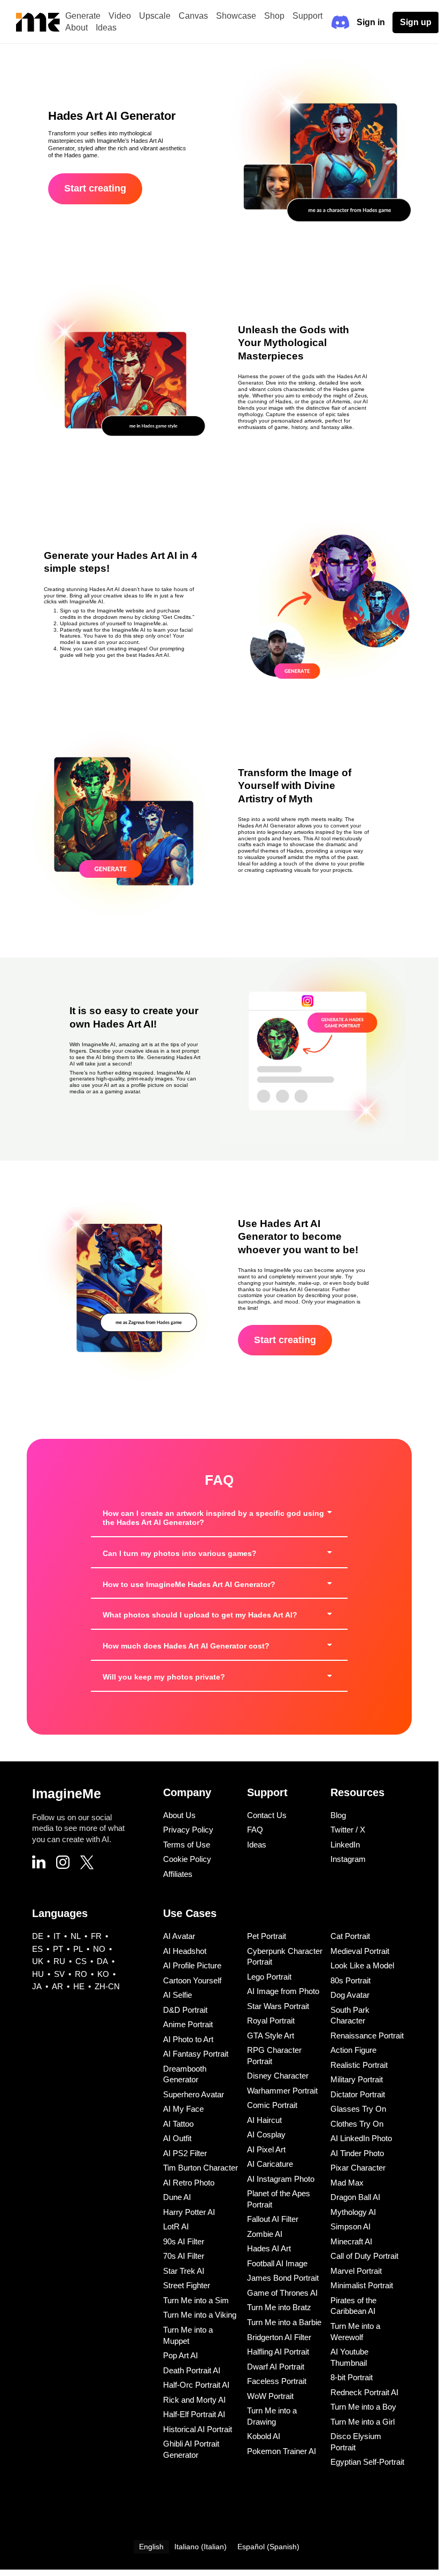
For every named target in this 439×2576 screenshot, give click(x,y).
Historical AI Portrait (198, 2429)
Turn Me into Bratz (279, 2307)
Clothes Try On (357, 2124)
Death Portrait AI (192, 2370)
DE (38, 1936)
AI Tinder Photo (357, 2153)
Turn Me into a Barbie (284, 2322)
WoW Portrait (270, 2396)
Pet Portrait (267, 1936)
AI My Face (183, 2109)
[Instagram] (63, 1864)
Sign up (416, 22)
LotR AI (176, 2226)
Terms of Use (187, 1845)
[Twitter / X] (87, 1864)
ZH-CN (107, 1986)
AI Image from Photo (283, 1991)
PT (58, 1949)
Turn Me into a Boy (363, 2407)
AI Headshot (185, 1951)
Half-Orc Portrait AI (196, 2385)
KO (103, 1974)
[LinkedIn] (39, 1863)
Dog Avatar (350, 1995)
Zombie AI (265, 2234)
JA (37, 1986)
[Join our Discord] (340, 22)
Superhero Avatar (194, 2094)
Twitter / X (348, 1830)
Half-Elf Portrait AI (194, 2414)
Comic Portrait (272, 2105)
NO (99, 1949)
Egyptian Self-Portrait (367, 2462)
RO (81, 1974)
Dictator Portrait (358, 2094)
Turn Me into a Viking (200, 2315)
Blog (338, 1815)
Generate (83, 16)
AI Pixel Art (266, 2149)
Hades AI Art (269, 2248)
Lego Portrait (269, 1977)
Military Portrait (357, 2079)
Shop (274, 16)
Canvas (193, 16)
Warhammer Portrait (282, 2091)
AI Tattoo (178, 2124)
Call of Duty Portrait (364, 2256)
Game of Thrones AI (282, 2293)
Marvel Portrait (356, 2271)
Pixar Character (358, 2168)
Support (307, 16)
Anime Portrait (188, 2024)
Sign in (371, 22)
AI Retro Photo (189, 2183)
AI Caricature (270, 2164)
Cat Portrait (350, 1936)
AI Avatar (179, 1936)
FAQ (255, 1830)
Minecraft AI (351, 2241)
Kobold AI (264, 2436)
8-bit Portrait (352, 2377)
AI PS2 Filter (185, 2153)
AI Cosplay (266, 2134)
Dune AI (177, 2197)
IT (57, 1936)
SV (59, 1974)
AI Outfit (177, 2138)
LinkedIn (345, 1845)
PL (78, 1949)
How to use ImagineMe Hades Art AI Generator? (189, 1584)
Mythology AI (353, 2212)
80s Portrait (351, 1980)
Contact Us (267, 1815)
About (76, 28)
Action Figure (353, 2050)
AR (57, 1986)
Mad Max (347, 2183)
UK (38, 1961)
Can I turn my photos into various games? (180, 1553)
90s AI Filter (184, 2241)
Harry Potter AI (189, 2212)
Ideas (106, 28)
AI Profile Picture (192, 1965)
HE (79, 1986)
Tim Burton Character (201, 2168)
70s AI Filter (184, 2256)
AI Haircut (264, 2120)
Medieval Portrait (360, 1951)
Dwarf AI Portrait (276, 2367)
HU (38, 1974)
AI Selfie (178, 1995)
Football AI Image (277, 2263)
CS (81, 1961)
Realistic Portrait (359, 2065)
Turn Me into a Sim (196, 2300)
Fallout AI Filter (273, 2219)
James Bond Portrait (283, 2278)
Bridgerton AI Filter (279, 2337)
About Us (179, 1815)
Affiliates (178, 1874)
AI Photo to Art (188, 2039)
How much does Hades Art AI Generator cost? (186, 1646)
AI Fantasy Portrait (196, 2054)
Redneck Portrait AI (364, 2392)
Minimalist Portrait (362, 2285)
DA (102, 1961)
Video (120, 16)
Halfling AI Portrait (278, 2352)
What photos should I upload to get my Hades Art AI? (200, 1615)
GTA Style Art (271, 2035)
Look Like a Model (362, 1965)
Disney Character (278, 2076)
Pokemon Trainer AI (282, 2451)
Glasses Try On (358, 2109)
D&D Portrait (185, 2010)
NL (76, 1936)
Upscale (155, 16)
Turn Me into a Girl (363, 2422)
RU (59, 1961)
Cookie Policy (187, 1859)
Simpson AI (351, 2226)
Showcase (236, 16)
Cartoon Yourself (192, 1980)
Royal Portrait (271, 2021)
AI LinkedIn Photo (361, 2138)
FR (96, 1936)
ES (37, 1949)
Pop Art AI (180, 2355)
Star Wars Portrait (278, 2006)
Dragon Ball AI (355, 2197)
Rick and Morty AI (194, 2400)
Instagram (348, 1859)
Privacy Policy (188, 1830)
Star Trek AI (184, 2271)
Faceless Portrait (277, 2381)
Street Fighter (187, 2285)
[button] (219, 1518)
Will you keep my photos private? (164, 1677)
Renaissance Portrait (367, 2035)
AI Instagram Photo (281, 2179)
